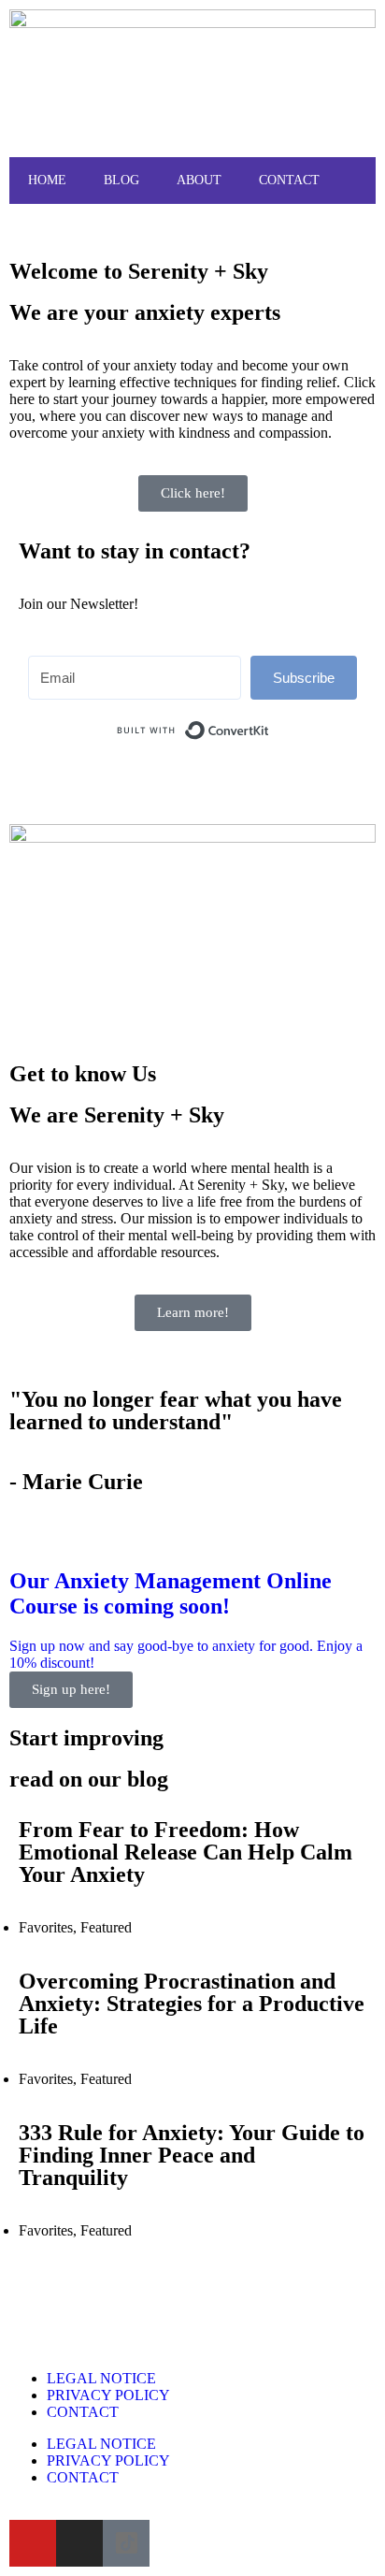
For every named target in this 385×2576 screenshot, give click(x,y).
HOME (47, 180)
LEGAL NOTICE (101, 2378)
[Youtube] (33, 2543)
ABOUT (199, 180)
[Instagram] (79, 2543)
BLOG (121, 180)
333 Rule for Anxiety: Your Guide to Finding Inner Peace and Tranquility (192, 2155)
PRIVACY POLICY (108, 2395)
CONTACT (289, 180)
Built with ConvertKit (270, 723)
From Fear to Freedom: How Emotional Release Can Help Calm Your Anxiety (185, 1852)
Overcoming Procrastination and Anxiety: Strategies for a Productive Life (192, 2004)
